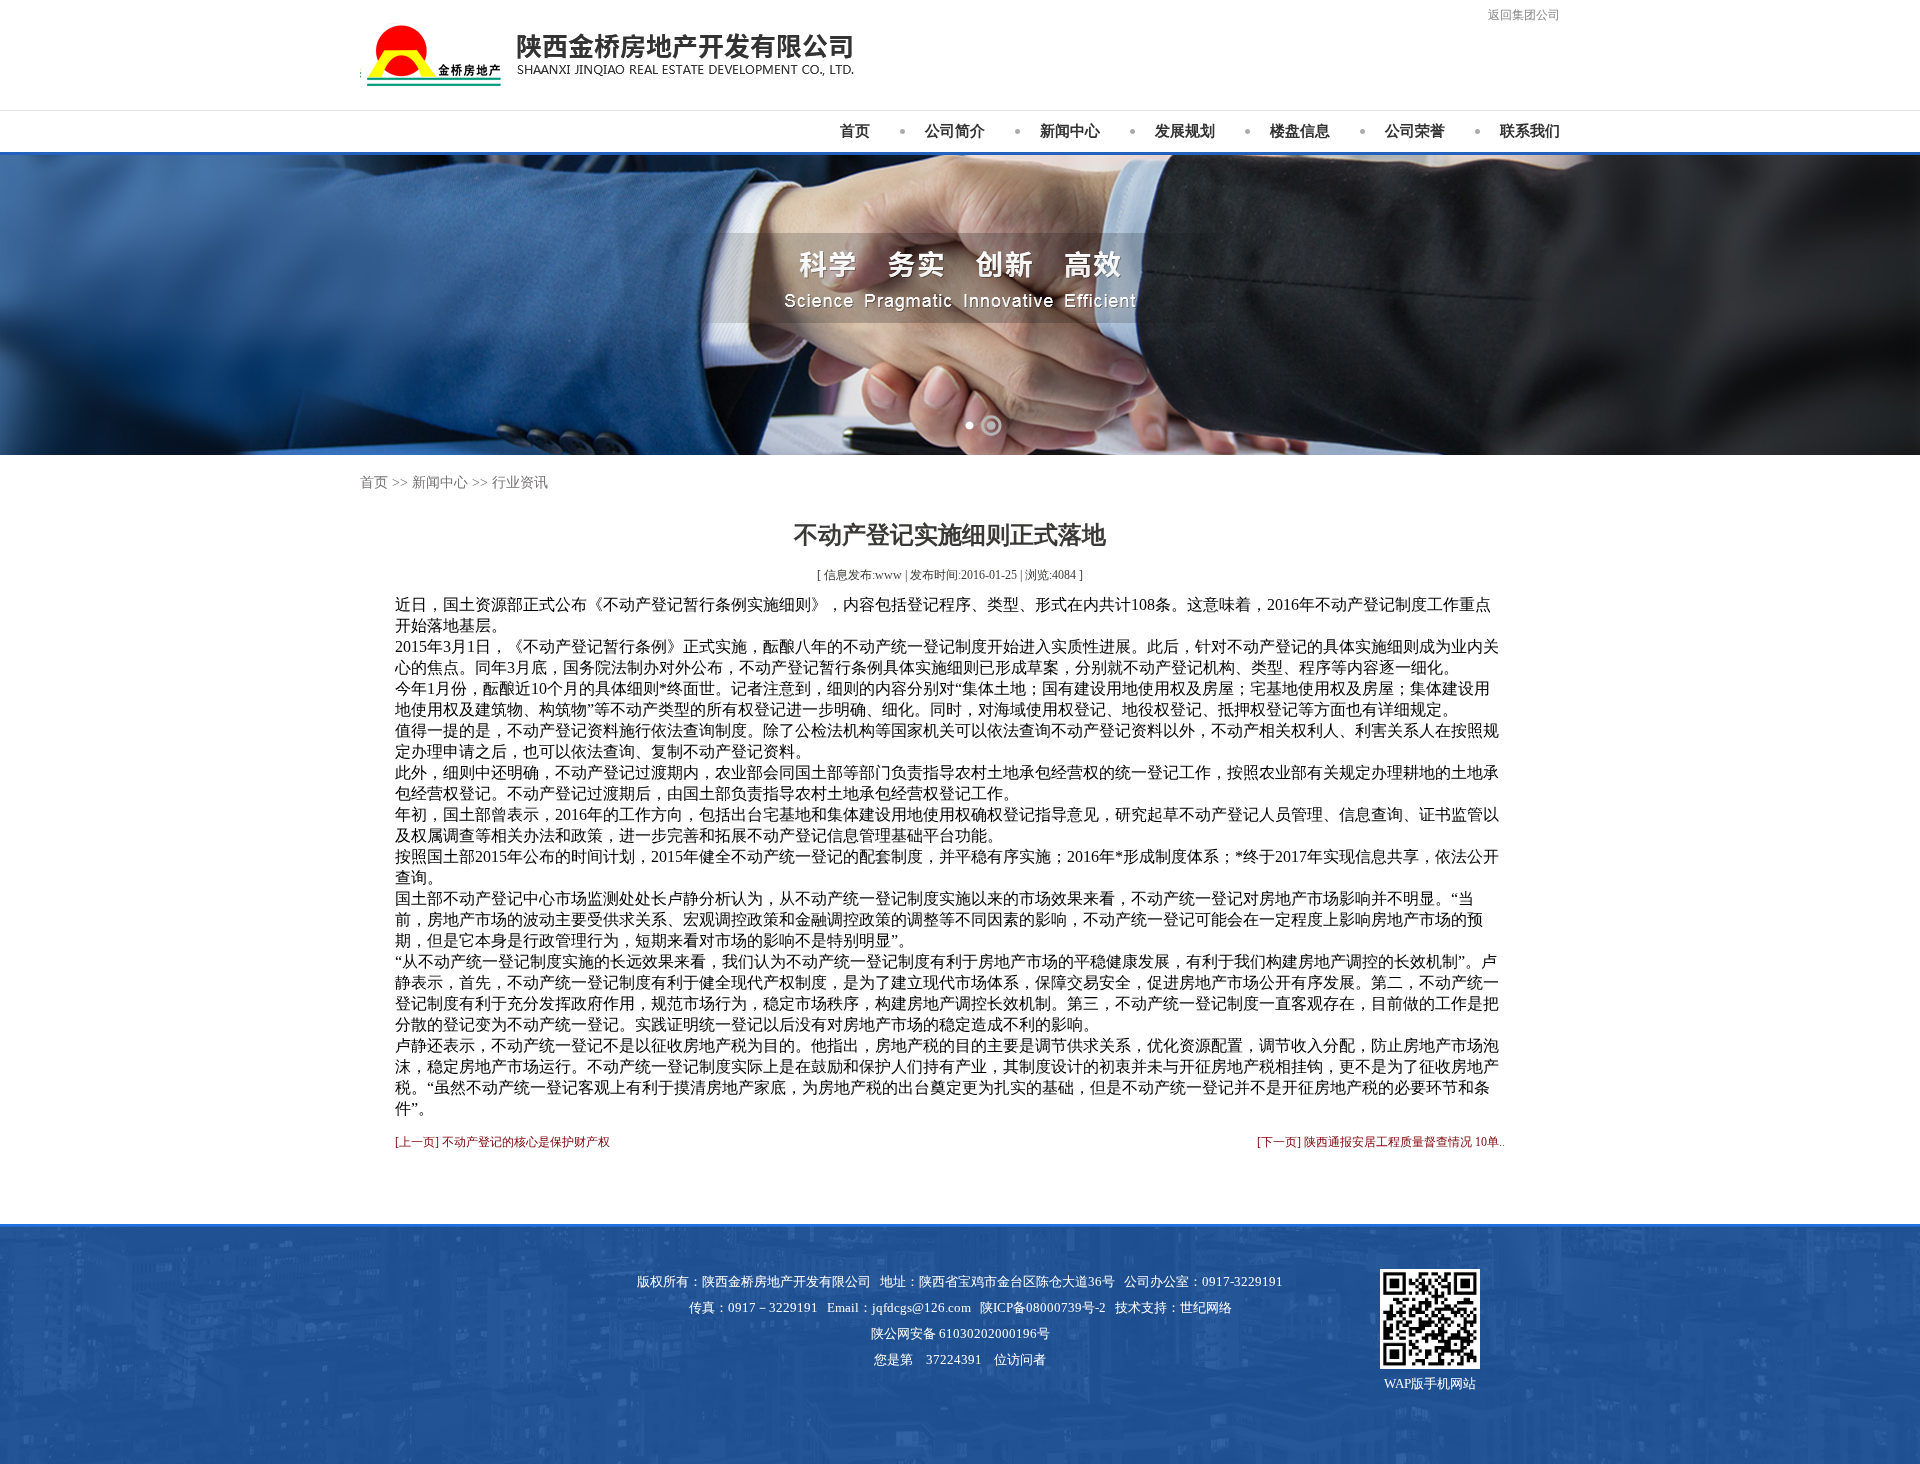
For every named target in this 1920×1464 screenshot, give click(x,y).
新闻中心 (1070, 131)
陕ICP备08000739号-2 (1043, 1307)
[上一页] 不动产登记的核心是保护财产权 (502, 1142)
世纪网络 (1206, 1307)
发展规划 (1185, 131)
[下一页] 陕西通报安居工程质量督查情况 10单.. (1381, 1142)
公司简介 (955, 131)
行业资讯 (520, 482)
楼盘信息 (1300, 131)
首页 (855, 131)
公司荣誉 (1415, 131)
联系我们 (1530, 131)
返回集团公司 (1524, 15)
